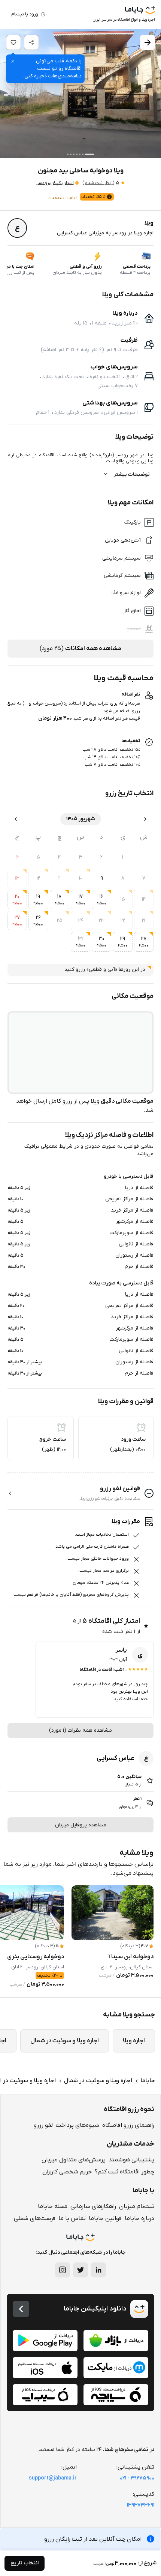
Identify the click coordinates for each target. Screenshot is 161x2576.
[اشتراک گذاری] (31, 42)
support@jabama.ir (53, 2478)
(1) (98, 183)
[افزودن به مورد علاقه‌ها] (13, 42)
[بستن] (13, 61)
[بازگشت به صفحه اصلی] (21, 2309)
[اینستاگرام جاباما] (63, 2270)
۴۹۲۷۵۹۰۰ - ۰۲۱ (137, 2478)
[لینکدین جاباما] (98, 2270)
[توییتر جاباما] (80, 2270)
